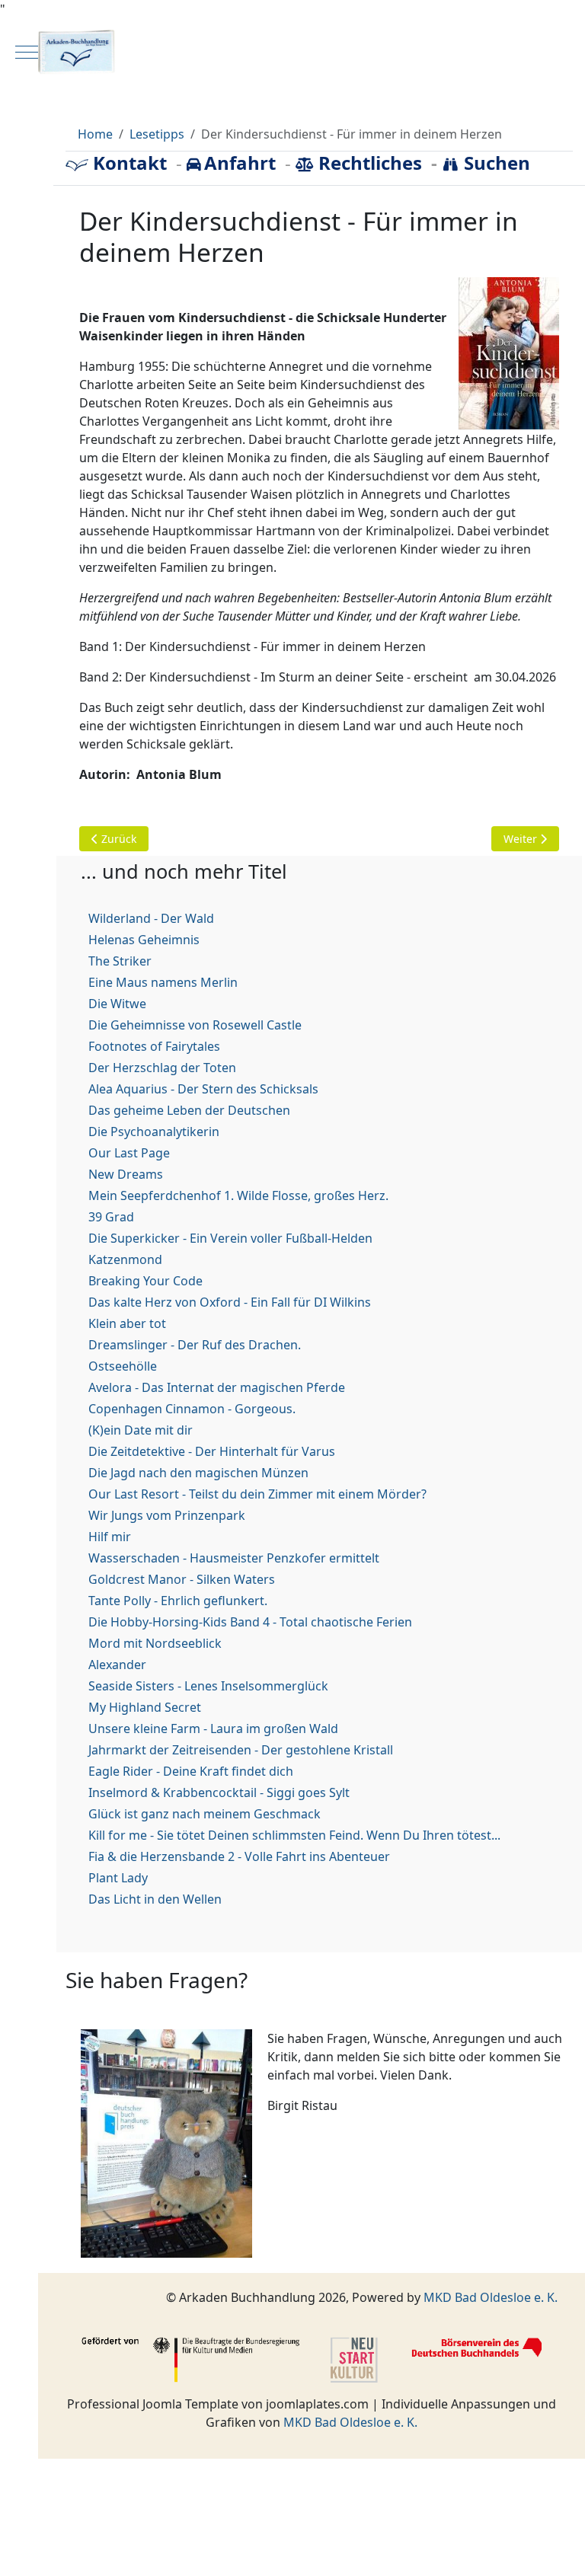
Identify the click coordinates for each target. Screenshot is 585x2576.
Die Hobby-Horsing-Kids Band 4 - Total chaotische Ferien (250, 1622)
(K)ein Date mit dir (141, 1430)
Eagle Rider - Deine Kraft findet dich (191, 1771)
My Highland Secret (145, 1707)
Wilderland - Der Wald (151, 918)
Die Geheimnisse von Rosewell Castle (195, 1025)
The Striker (120, 961)
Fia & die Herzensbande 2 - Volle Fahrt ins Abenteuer (239, 1856)
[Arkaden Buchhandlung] (292, 53)
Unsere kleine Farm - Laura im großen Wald (213, 1729)
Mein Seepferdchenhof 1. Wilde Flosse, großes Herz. (238, 1195)
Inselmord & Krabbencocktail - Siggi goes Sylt (219, 1792)
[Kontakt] (79, 163)
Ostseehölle (123, 1366)
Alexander (117, 1665)
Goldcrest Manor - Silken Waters (182, 1579)
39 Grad (111, 1217)
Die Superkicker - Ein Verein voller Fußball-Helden (230, 1238)
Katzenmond (125, 1259)
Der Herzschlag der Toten (162, 1068)
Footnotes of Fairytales (154, 1046)
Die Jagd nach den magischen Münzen (198, 1473)
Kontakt (130, 163)
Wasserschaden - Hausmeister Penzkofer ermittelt (234, 1558)
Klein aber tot (127, 1323)
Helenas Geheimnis (144, 940)
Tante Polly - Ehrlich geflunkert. (178, 1601)
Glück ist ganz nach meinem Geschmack (205, 1814)
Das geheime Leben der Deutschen (189, 1110)
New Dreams (126, 1174)
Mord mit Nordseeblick (155, 1643)
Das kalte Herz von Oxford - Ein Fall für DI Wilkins (230, 1302)
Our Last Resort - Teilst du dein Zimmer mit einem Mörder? (257, 1494)
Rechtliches (370, 163)
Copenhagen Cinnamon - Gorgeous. (192, 1409)
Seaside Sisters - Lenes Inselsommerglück (208, 1686)
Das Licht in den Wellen (155, 1899)
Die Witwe (117, 1004)
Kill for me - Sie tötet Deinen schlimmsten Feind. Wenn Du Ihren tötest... (294, 1835)
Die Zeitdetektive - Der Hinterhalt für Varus (212, 1451)
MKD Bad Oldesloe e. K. (491, 2297)
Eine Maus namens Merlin (163, 982)
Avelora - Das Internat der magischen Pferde (217, 1387)
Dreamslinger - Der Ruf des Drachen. (195, 1345)
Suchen (495, 163)
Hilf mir (110, 1537)
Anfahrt (242, 163)
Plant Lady (118, 1878)
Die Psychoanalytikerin (154, 1132)
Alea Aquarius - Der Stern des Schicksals (203, 1089)
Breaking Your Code (145, 1281)
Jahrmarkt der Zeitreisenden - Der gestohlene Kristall (241, 1750)
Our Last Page (129, 1153)
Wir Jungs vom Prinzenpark (167, 1515)
